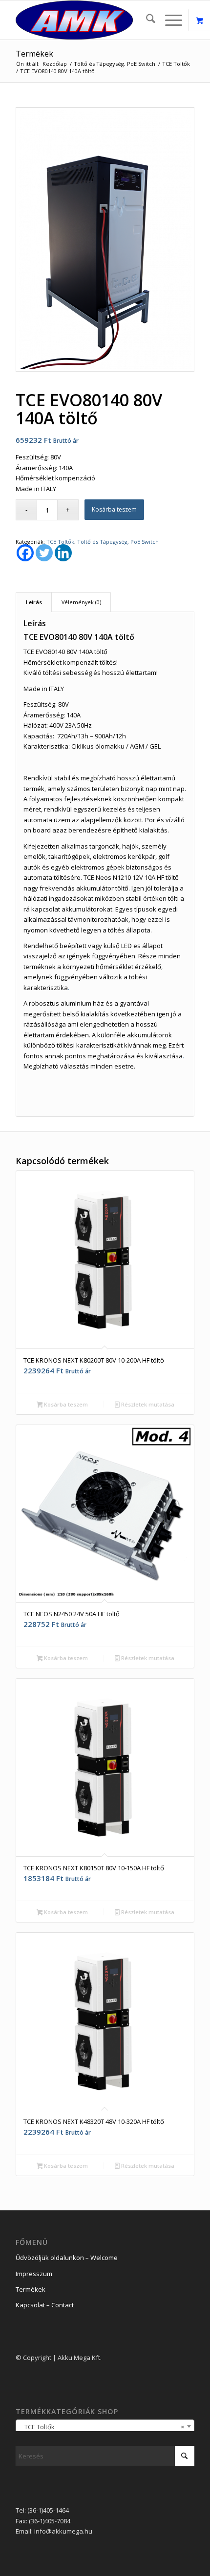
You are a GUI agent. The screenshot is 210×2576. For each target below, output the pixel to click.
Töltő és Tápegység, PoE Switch (118, 542)
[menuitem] (146, 20)
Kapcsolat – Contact (45, 2305)
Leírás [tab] (34, 602)
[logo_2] (87, 20)
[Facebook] (25, 553)
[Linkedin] (63, 553)
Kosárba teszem (114, 509)
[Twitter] (44, 553)
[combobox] (105, 2426)
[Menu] (169, 20)
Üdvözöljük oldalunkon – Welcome (67, 2258)
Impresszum (34, 2274)
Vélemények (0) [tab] (81, 602)
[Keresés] (146, 20)
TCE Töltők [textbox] (102, 2427)
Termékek (34, 54)
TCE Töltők (60, 542)
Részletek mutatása (147, 1404)
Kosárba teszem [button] (65, 1404)
